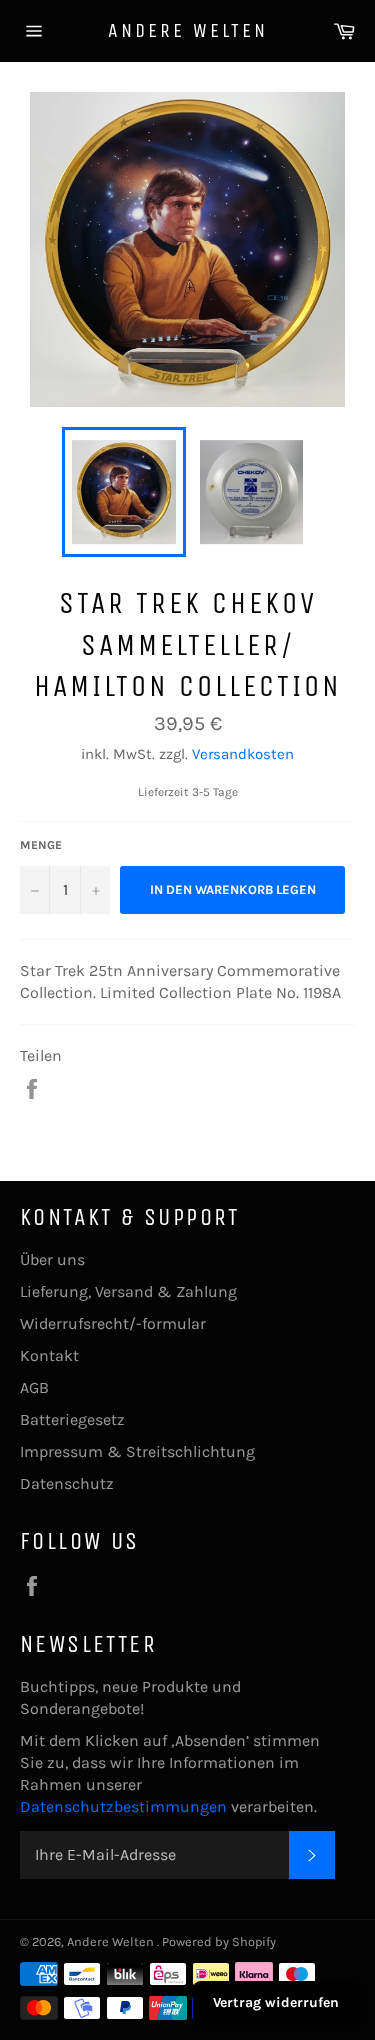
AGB (34, 1387)
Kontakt (49, 1355)
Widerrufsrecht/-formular (113, 1323)
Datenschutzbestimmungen (125, 1806)
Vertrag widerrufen (276, 2002)
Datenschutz (67, 1483)
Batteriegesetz (72, 1419)
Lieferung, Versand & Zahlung (128, 1291)
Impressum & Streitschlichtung (137, 1451)
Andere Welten (188, 30)
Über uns (52, 1259)
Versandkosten (243, 754)
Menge (41, 845)
